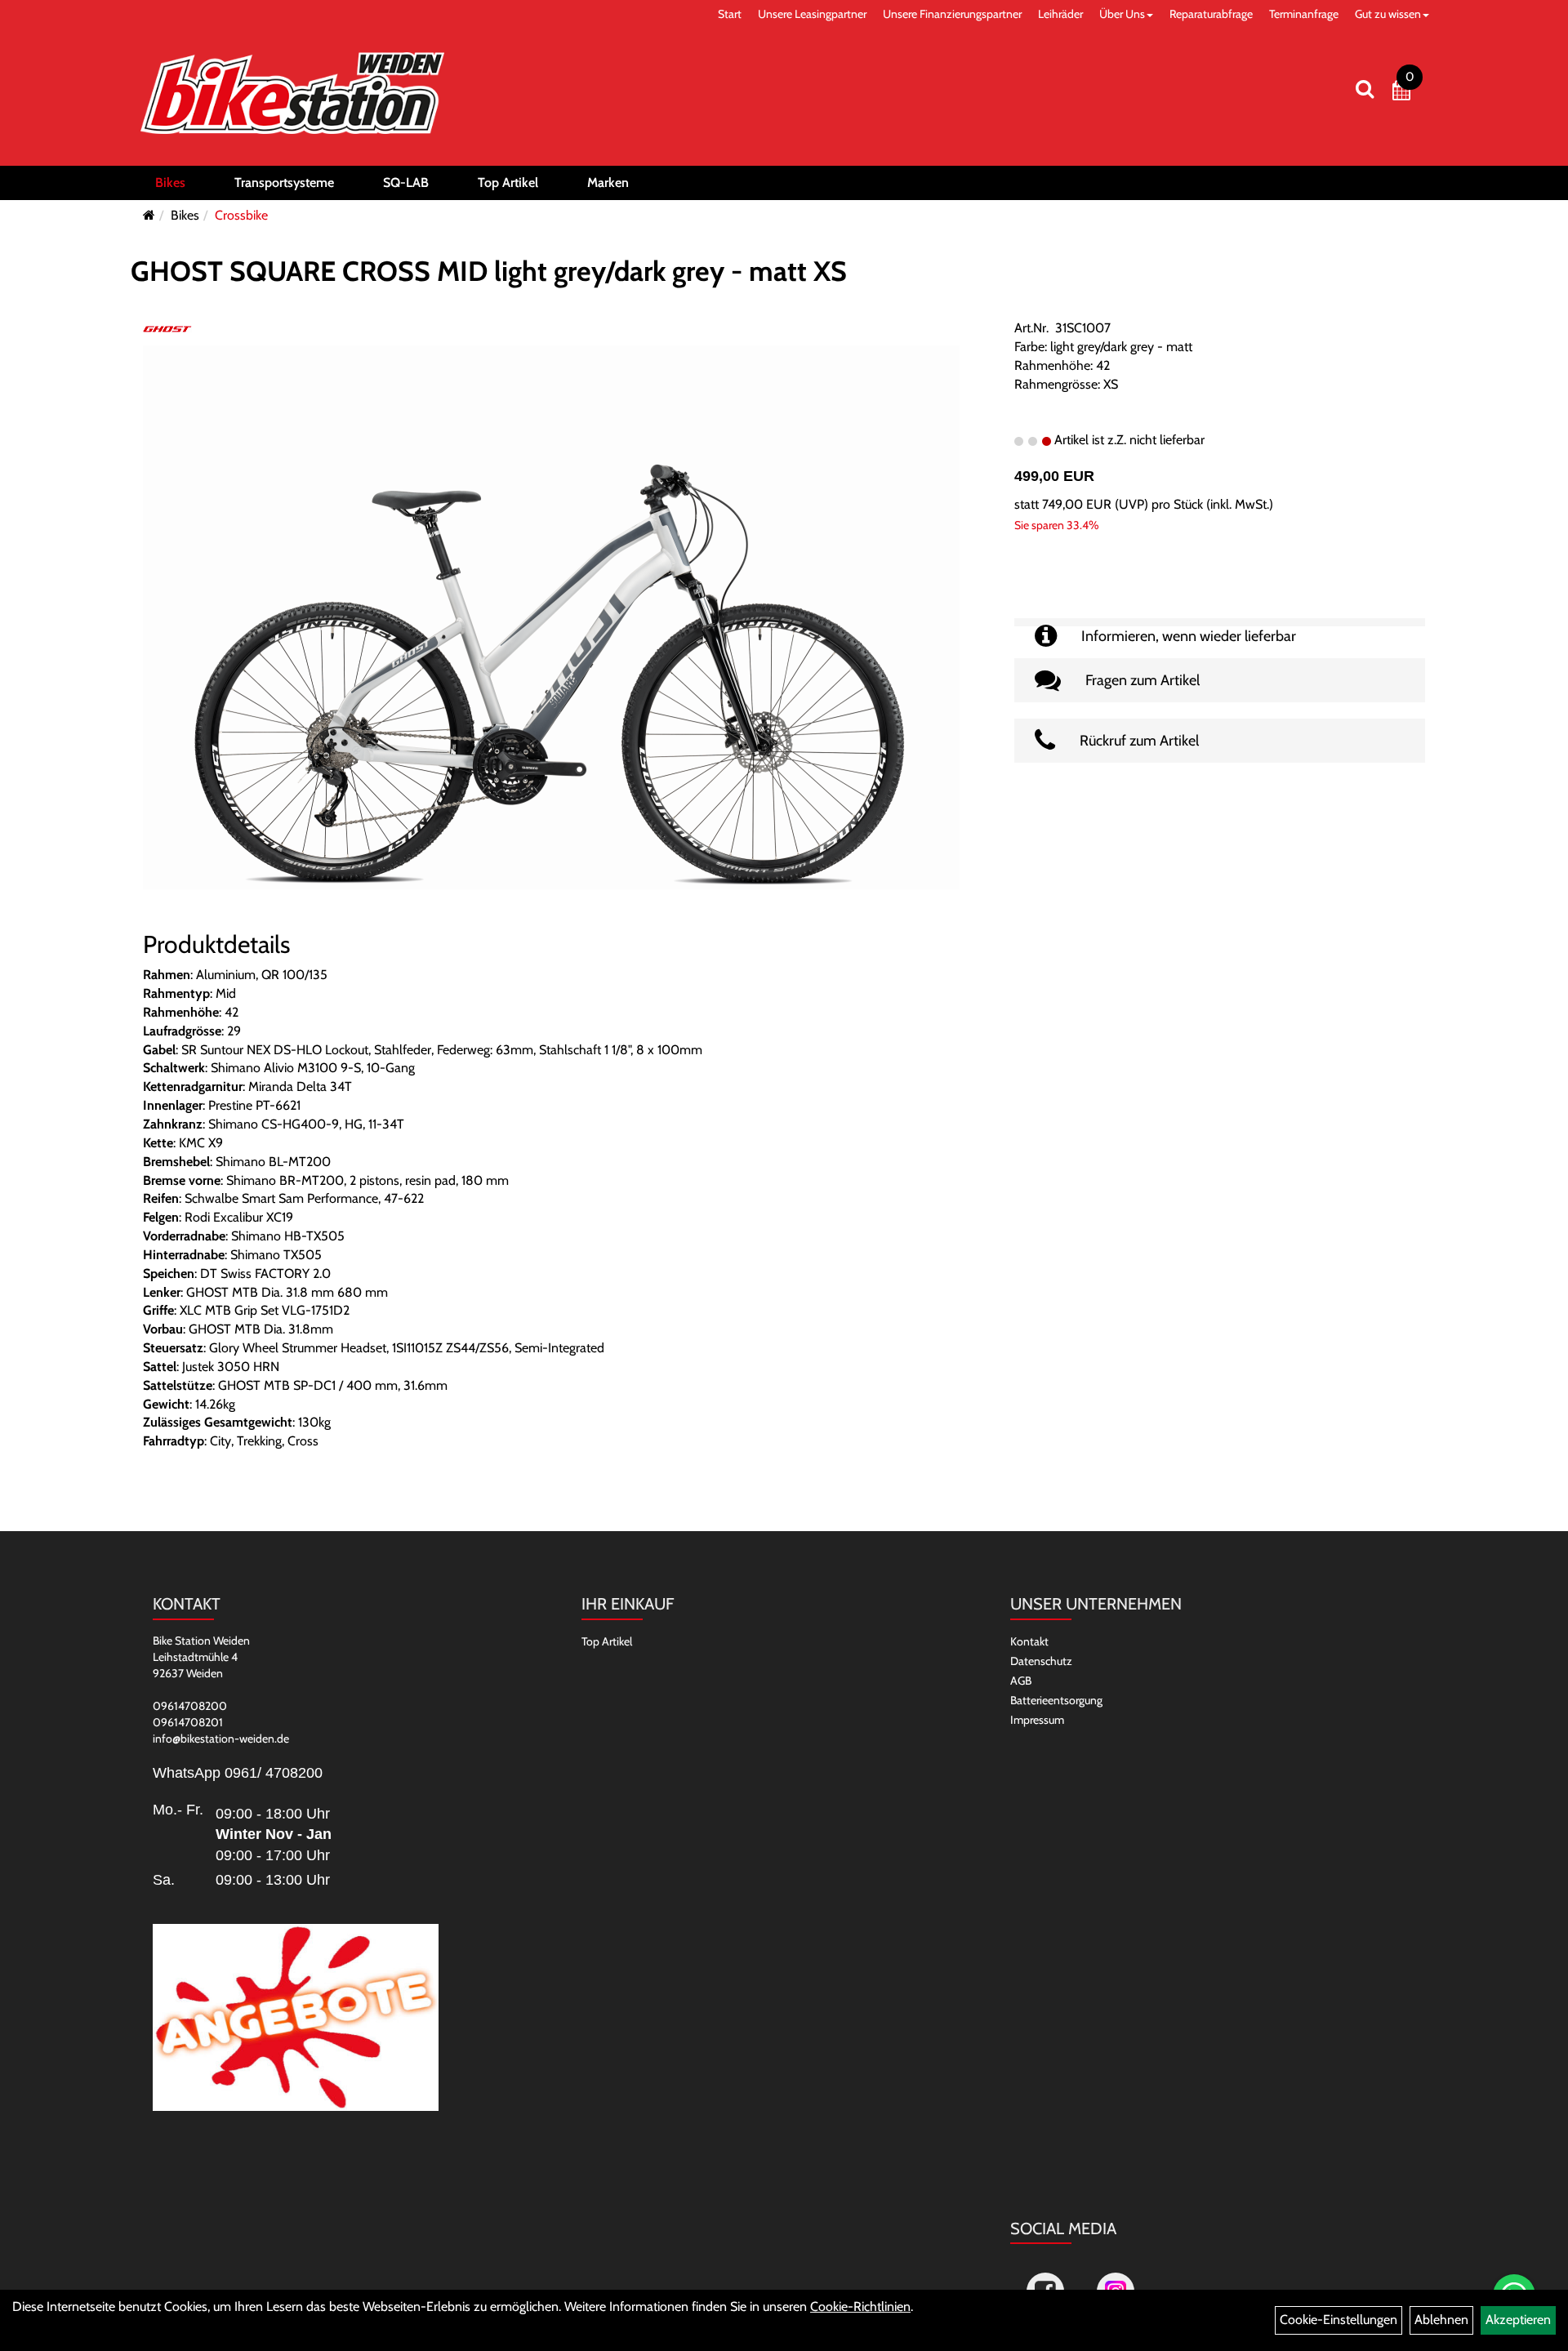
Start (730, 14)
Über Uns (1122, 14)
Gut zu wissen (1388, 14)
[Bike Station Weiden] (292, 93)
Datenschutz (1041, 1661)
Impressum (1037, 1720)
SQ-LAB (406, 183)
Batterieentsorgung (1056, 1700)
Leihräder (1060, 14)
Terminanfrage (1304, 14)
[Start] (149, 215)
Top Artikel (508, 183)
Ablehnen (1441, 2320)
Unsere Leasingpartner (812, 14)
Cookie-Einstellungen (1339, 2320)
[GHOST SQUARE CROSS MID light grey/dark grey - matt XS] (551, 616)
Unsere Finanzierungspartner (952, 14)
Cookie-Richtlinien (860, 2306)
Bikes (170, 183)
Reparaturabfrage (1211, 14)
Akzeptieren (1518, 2320)
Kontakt (1029, 1641)
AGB (1021, 1681)
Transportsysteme (284, 183)
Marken (608, 183)
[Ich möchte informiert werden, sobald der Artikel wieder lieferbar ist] (1220, 622)
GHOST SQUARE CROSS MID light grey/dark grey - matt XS (489, 271)
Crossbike (241, 215)
